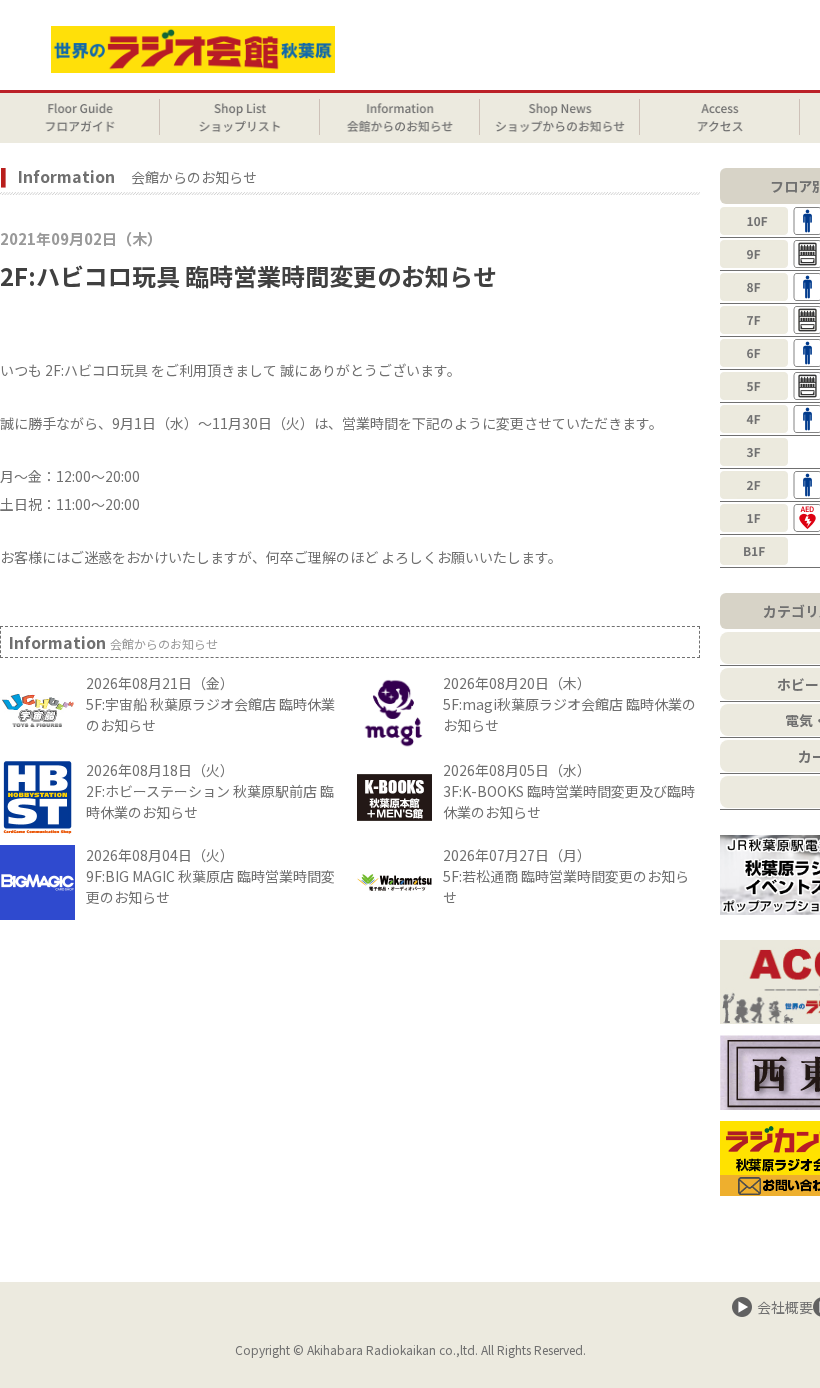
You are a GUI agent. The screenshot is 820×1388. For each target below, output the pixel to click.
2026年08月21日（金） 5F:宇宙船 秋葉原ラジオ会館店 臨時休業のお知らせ (210, 704)
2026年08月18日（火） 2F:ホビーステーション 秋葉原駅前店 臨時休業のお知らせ (210, 791)
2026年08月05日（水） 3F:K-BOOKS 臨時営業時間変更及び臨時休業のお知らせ (569, 791)
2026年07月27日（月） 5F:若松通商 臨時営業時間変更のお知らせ (566, 876)
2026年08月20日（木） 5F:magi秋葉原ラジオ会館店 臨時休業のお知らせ (569, 704)
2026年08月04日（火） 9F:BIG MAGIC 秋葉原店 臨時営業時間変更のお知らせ (210, 876)
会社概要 (785, 1307)
